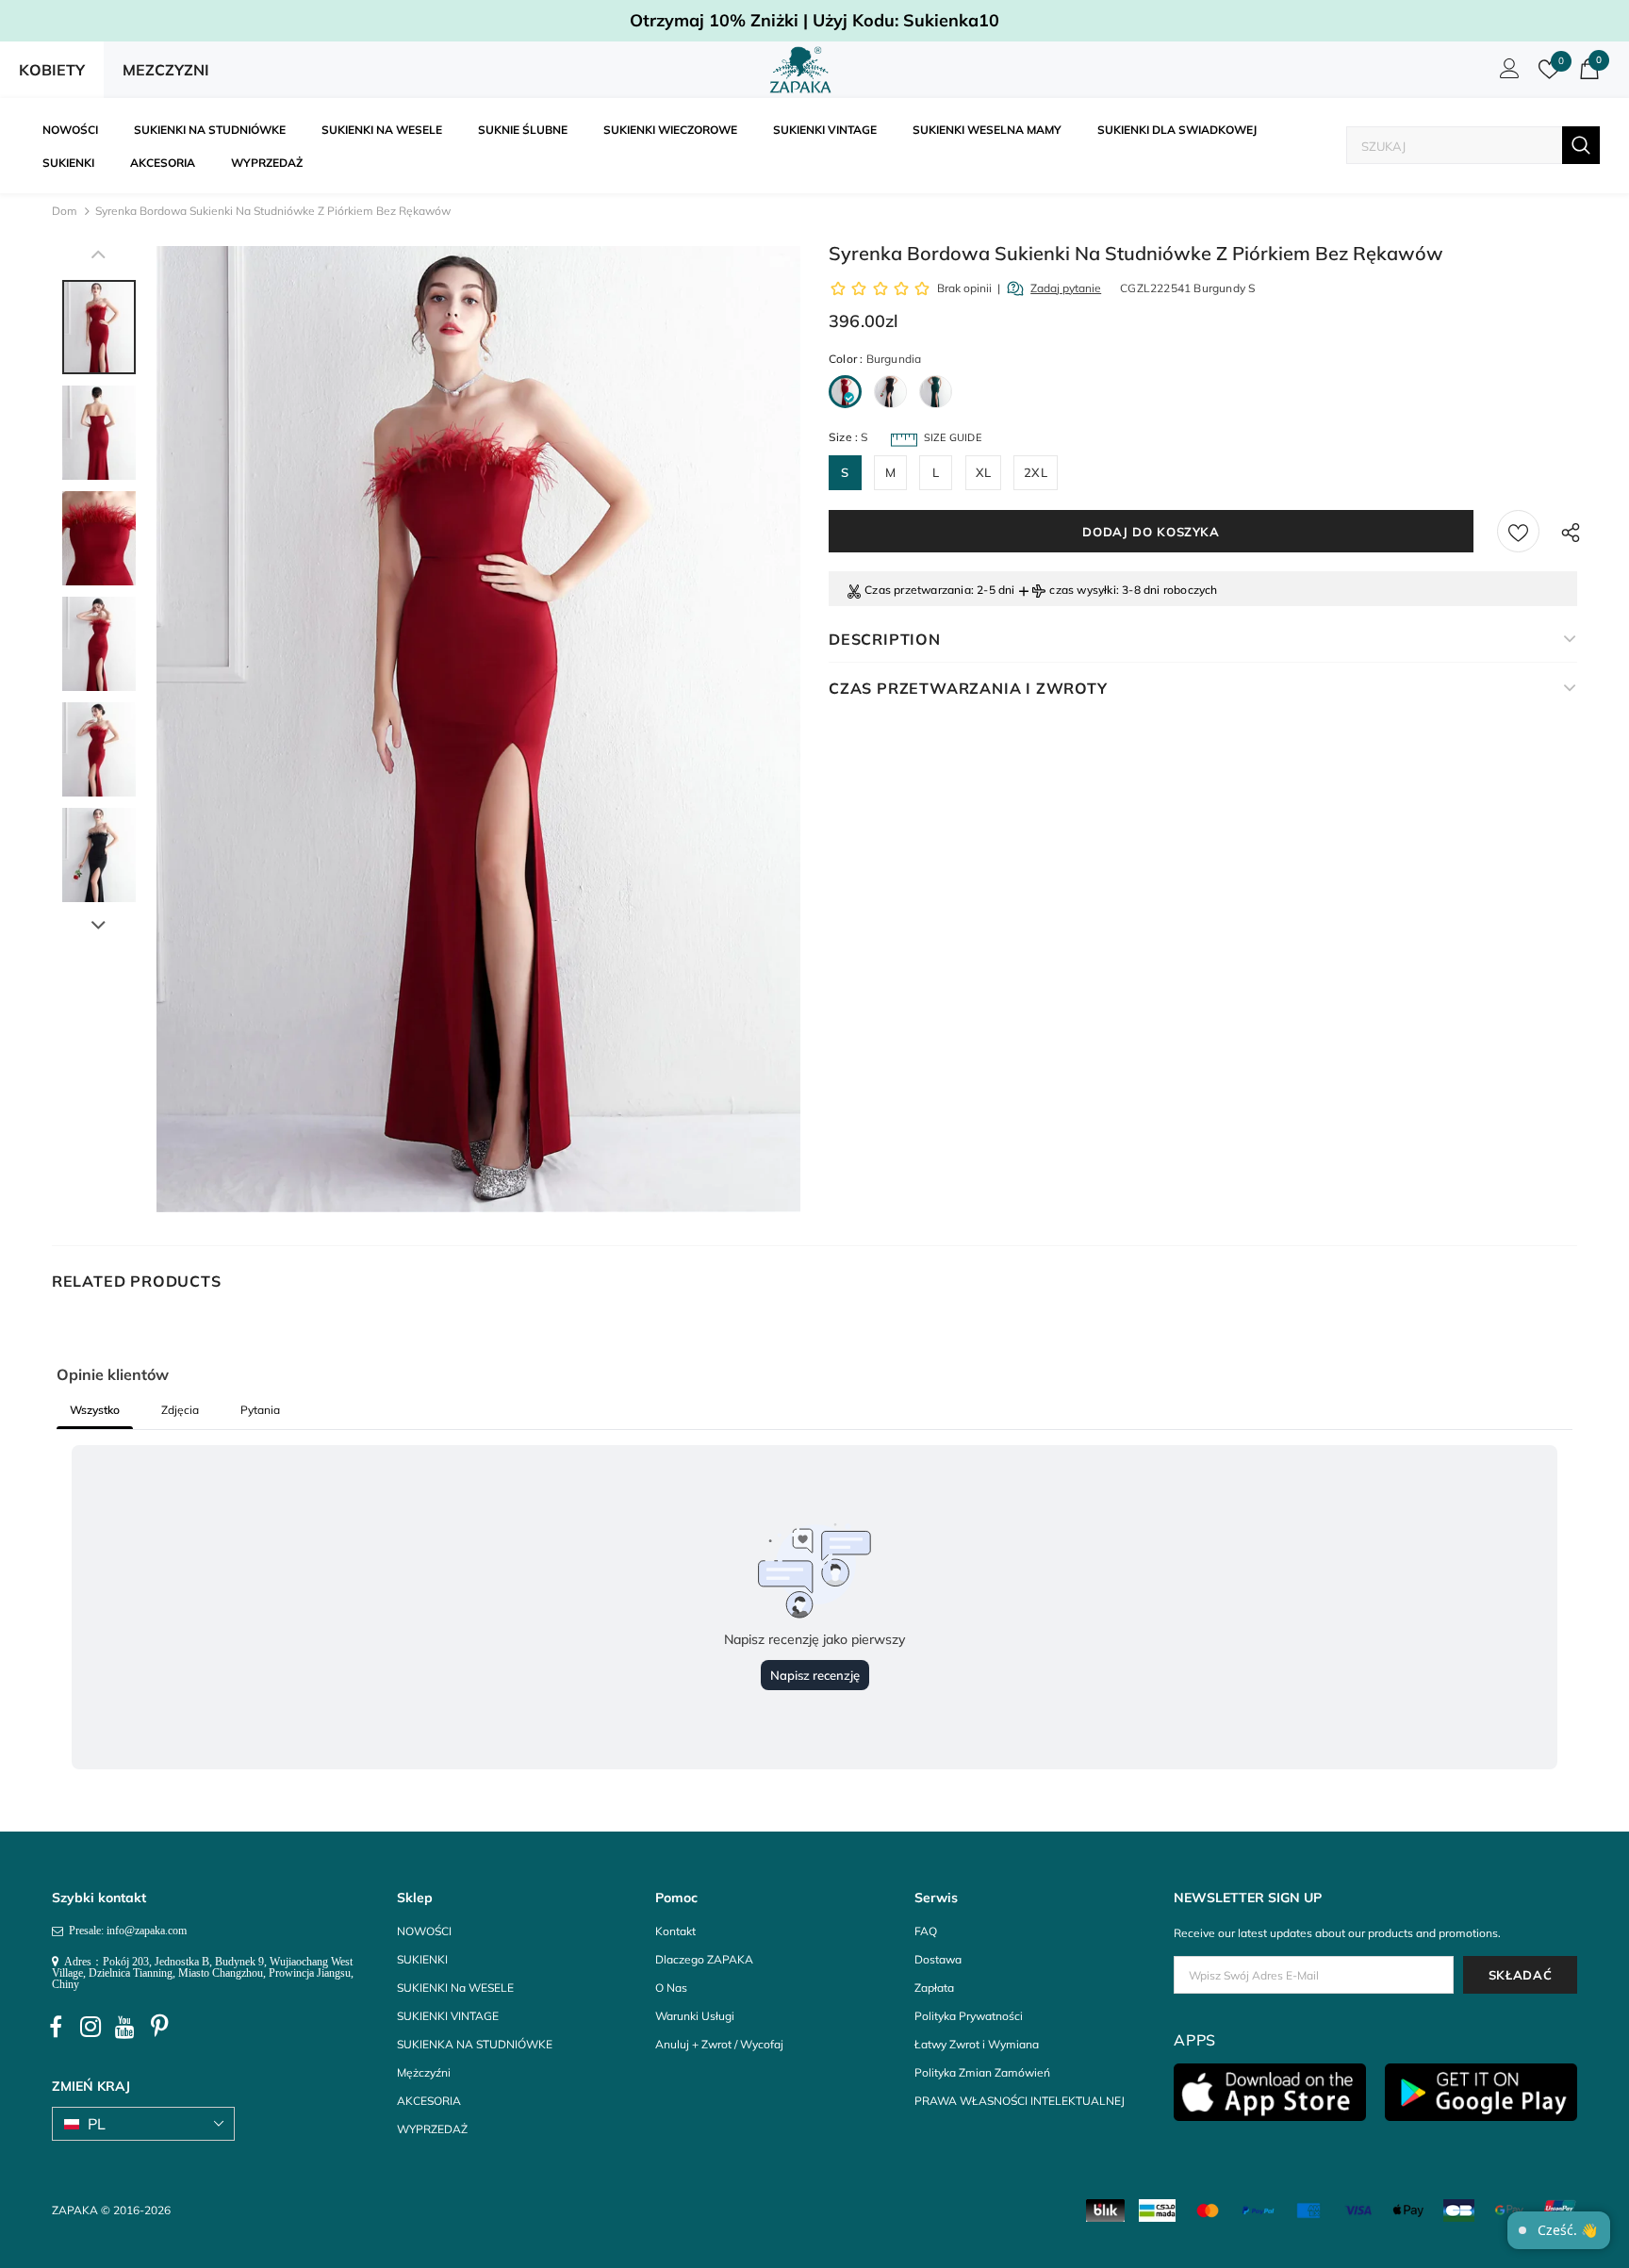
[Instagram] (90, 2027)
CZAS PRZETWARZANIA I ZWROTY (968, 688)
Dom (65, 211)
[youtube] (125, 2027)
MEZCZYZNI (166, 70)
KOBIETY (52, 70)
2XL (1036, 472)
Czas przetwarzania (918, 590)
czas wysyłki (1082, 590)
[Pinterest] (160, 2027)
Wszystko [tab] (95, 1410)
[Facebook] (56, 2027)
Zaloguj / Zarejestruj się (1506, 74)
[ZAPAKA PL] (801, 70)
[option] (478, 729)
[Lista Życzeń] (1518, 531)
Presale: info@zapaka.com (125, 1931)
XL (983, 472)
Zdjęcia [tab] (180, 1410)
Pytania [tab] (260, 1410)
